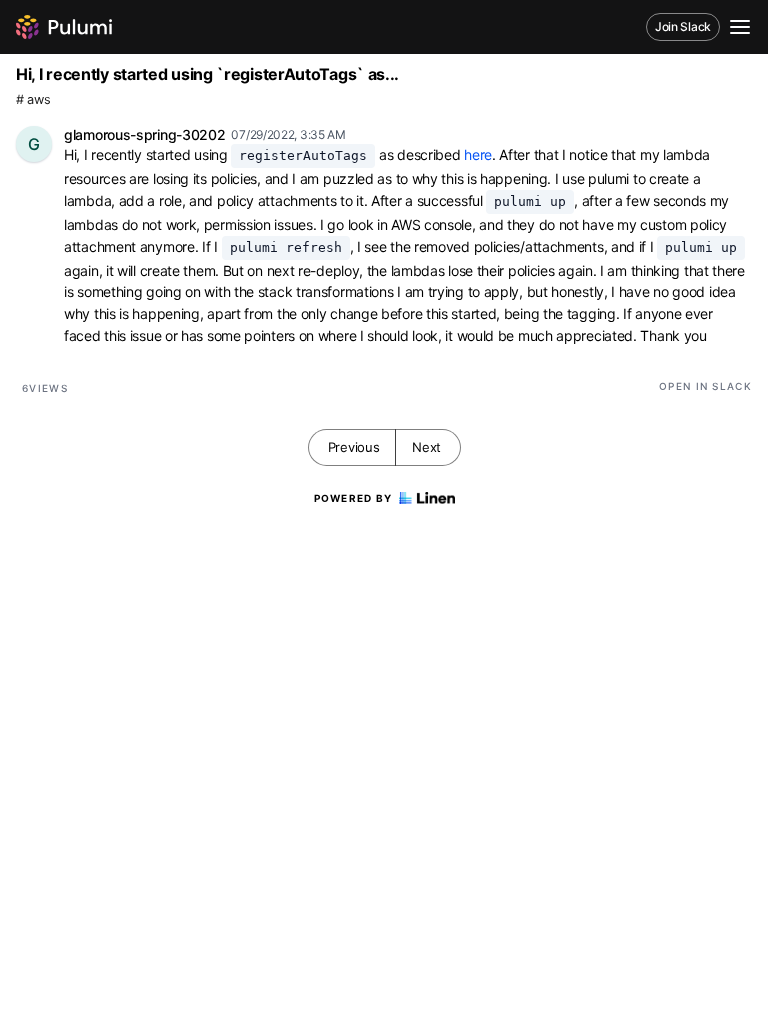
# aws (33, 99)
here (478, 154)
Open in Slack (705, 386)
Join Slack (683, 26)
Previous (354, 447)
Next (426, 447)
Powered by (353, 498)
